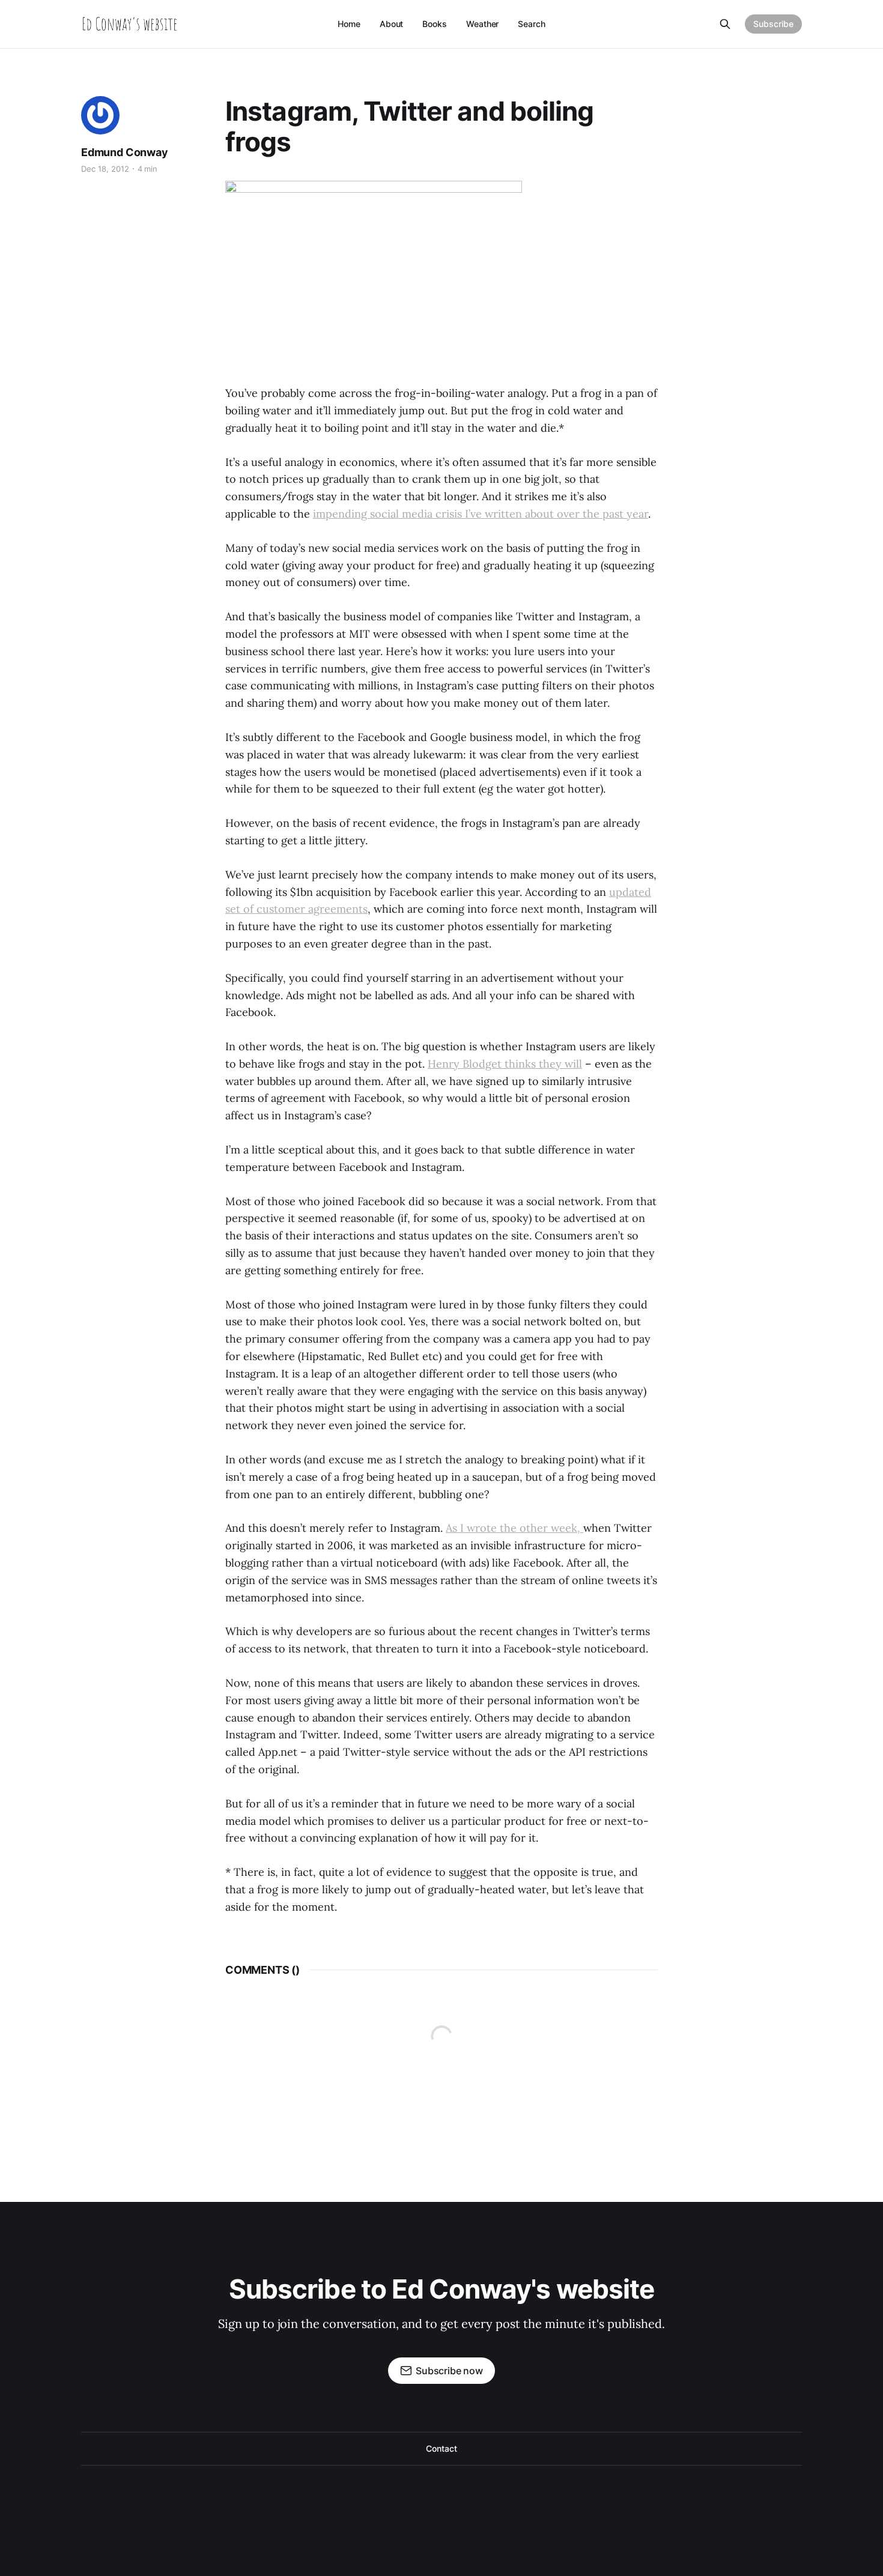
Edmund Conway (125, 152)
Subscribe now (449, 2371)
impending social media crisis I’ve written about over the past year (481, 514)
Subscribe (773, 24)
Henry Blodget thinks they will (505, 1064)
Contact (441, 2448)
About (392, 24)
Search (532, 24)
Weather (482, 24)
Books (435, 24)
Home (349, 24)
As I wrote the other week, (514, 1528)
